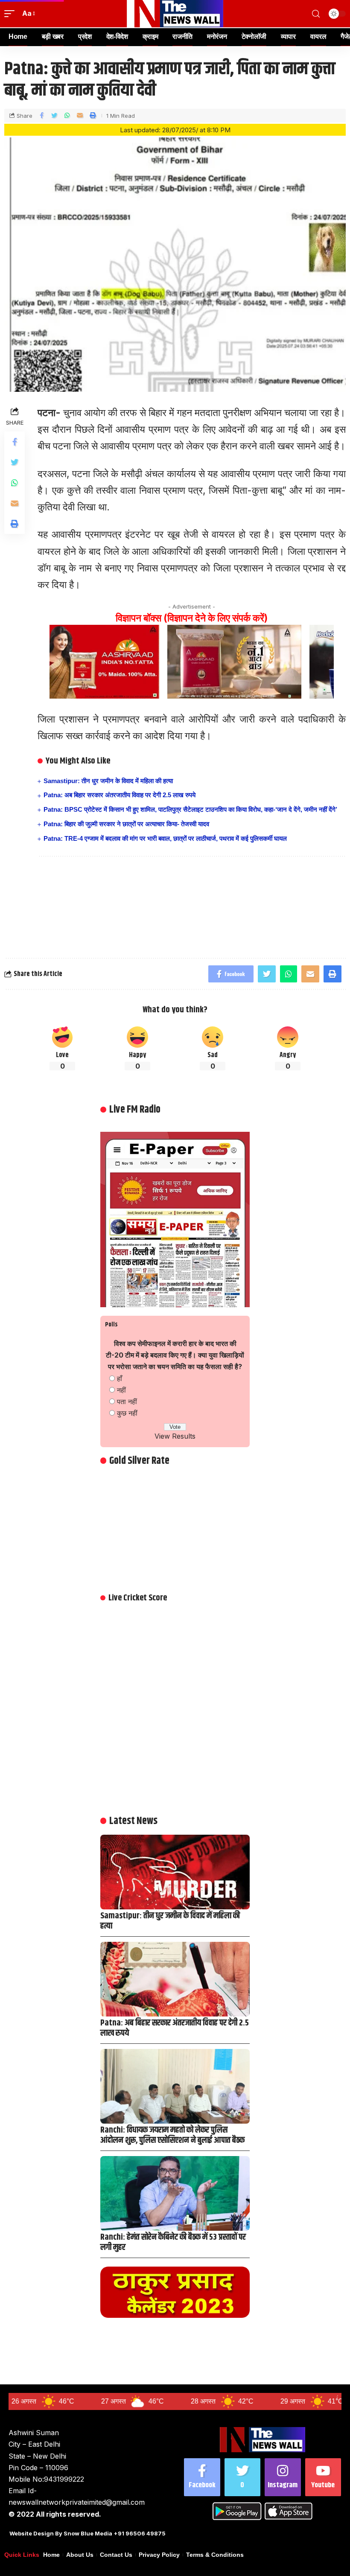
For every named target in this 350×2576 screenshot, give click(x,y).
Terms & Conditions (215, 2555)
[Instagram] (283, 2477)
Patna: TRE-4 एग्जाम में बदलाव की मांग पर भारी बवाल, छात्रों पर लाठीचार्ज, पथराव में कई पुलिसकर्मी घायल (165, 838)
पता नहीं (127, 1402)
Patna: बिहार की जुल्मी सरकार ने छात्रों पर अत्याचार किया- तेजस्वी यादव (126, 824)
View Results (175, 1436)
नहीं (121, 1390)
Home (51, 2555)
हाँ (120, 1378)
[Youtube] (323, 2477)
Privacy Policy (159, 2555)
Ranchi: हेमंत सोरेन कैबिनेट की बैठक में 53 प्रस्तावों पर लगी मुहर (173, 2242)
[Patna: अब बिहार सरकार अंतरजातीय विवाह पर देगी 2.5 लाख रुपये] (175, 1979)
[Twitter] (243, 2477)
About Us (80, 2555)
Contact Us (116, 2555)
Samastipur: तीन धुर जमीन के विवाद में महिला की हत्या (108, 781)
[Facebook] (202, 2477)
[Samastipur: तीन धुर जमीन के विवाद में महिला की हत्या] (175, 1872)
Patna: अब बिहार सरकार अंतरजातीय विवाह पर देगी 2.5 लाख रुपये (120, 795)
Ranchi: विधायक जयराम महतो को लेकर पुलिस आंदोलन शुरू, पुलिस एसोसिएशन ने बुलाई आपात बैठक (172, 2135)
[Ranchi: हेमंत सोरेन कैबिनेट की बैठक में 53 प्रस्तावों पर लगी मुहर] (175, 2193)
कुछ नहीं (127, 1413)
